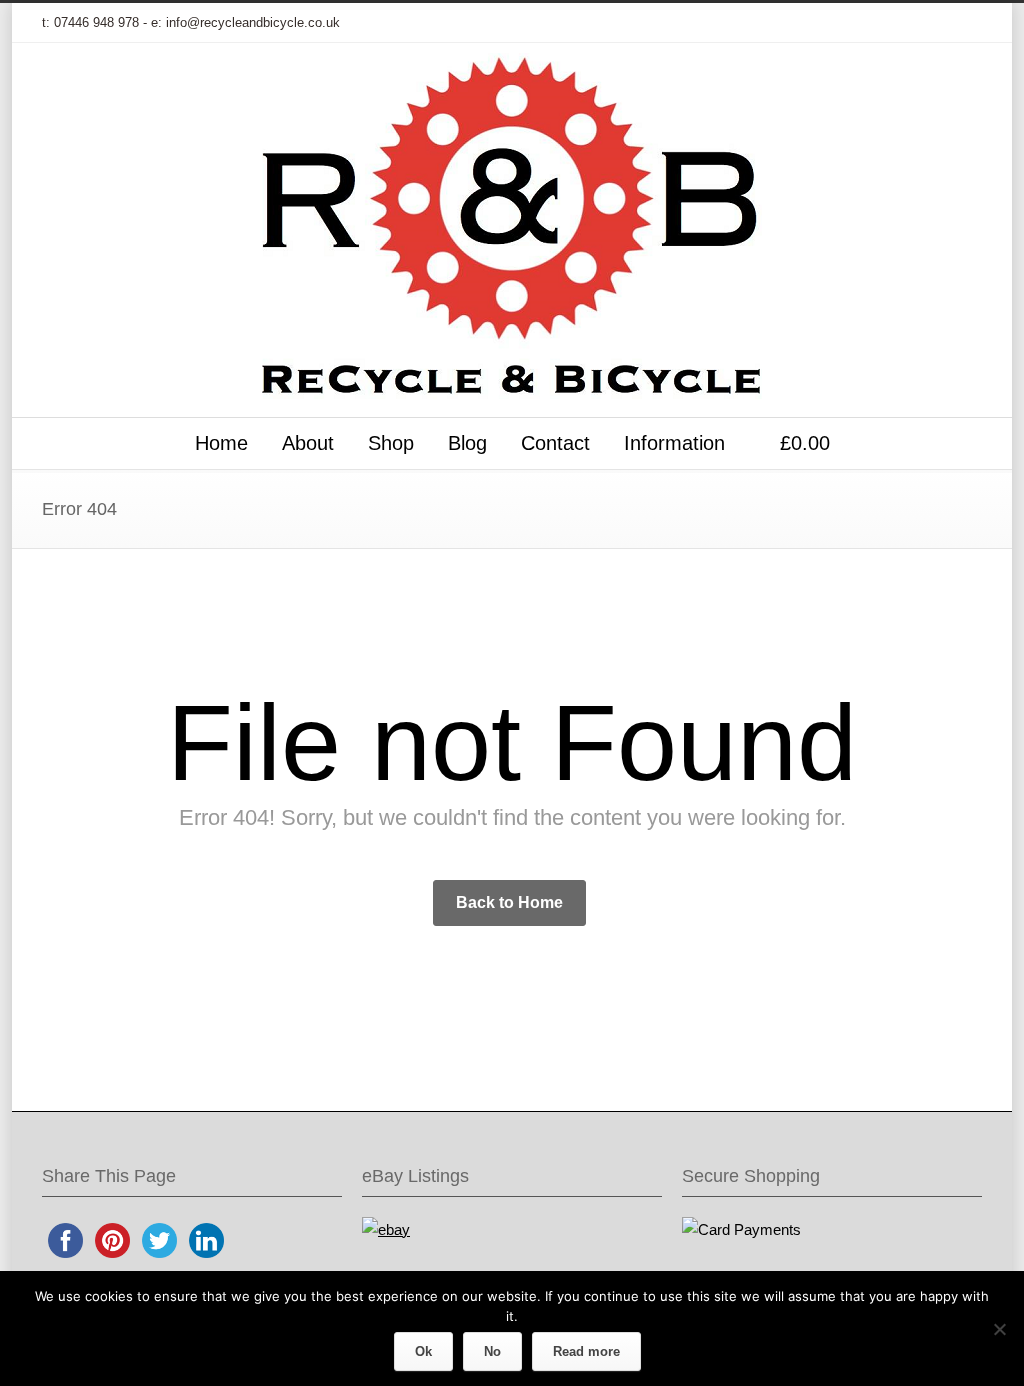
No (492, 1351)
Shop (391, 443)
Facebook (802, 23)
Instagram (882, 23)
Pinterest (922, 23)
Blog (467, 443)
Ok (423, 1351)
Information (674, 443)
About (308, 443)
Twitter (762, 23)
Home (221, 443)
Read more (586, 1351)
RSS (962, 23)
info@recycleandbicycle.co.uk (253, 22)
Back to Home (509, 902)
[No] (999, 1329)
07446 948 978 (96, 22)
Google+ (842, 23)
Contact (555, 443)
